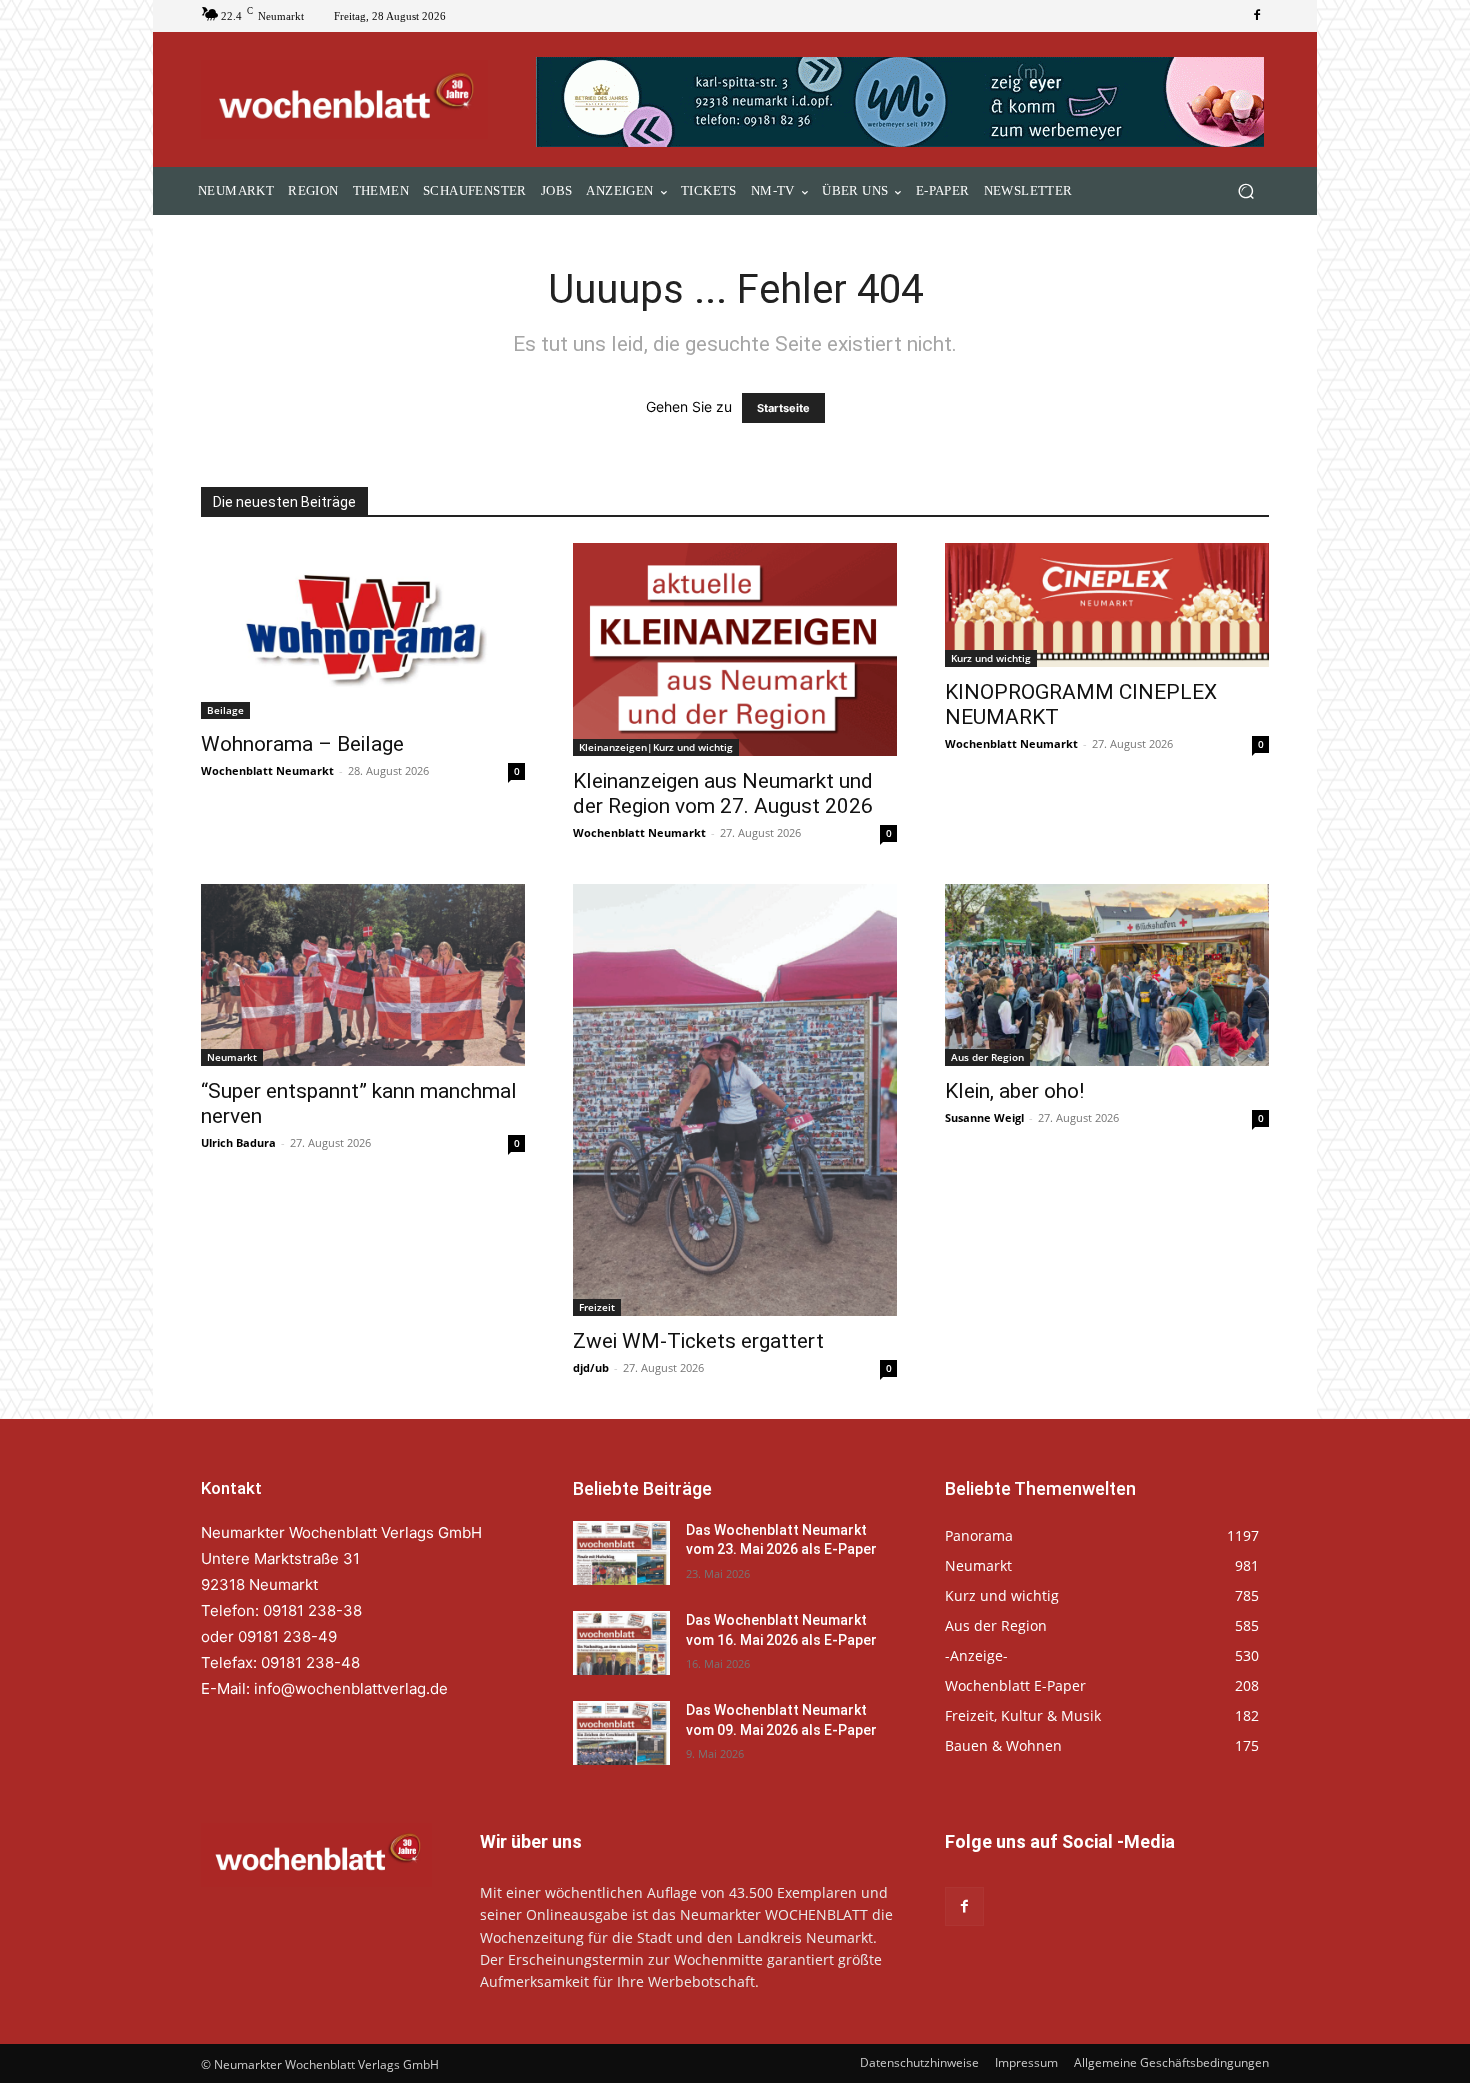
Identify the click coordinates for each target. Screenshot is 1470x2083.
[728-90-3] (902, 102)
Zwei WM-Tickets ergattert (698, 1341)
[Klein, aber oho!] (1107, 975)
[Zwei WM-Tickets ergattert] (735, 1100)
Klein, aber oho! (1014, 1091)
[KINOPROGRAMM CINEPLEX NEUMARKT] (1107, 605)
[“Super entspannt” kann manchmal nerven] (363, 975)
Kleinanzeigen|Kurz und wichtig (656, 747)
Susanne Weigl (984, 1117)
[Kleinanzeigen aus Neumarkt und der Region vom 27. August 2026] (735, 649)
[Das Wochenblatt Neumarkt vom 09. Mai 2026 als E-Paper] (621, 1733)
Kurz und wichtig (991, 658)
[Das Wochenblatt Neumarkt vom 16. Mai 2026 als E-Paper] (621, 1643)
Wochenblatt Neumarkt (267, 770)
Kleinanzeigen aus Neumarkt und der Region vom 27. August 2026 (723, 793)
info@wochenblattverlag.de (351, 1688)
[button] (1245, 191)
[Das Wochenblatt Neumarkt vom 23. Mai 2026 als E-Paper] (621, 1553)
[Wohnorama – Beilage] (363, 631)
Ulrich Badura (238, 1142)
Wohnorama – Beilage (302, 744)
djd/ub (591, 1367)
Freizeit (597, 1307)
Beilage (225, 710)
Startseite (783, 408)
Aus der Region (987, 1057)
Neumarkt (232, 1057)
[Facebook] (1257, 16)
